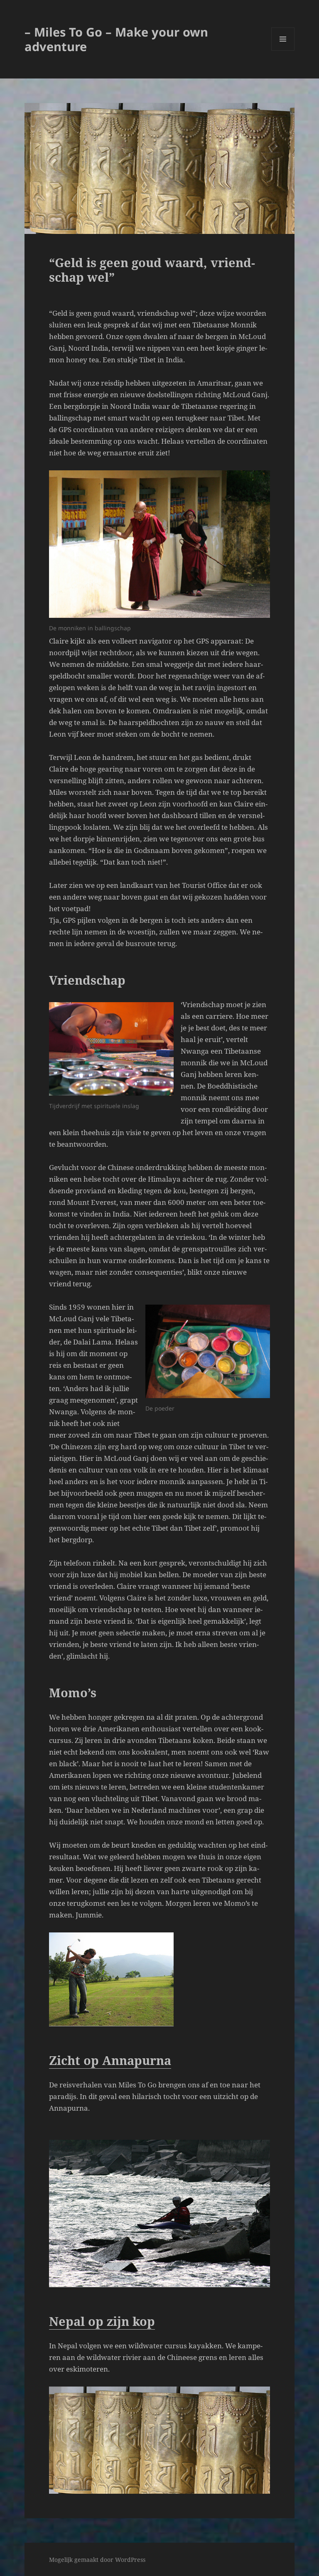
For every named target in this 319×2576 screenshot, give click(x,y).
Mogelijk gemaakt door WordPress (97, 2560)
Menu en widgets (283, 50)
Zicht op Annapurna (110, 2060)
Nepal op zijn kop (102, 2321)
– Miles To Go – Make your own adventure (116, 39)
